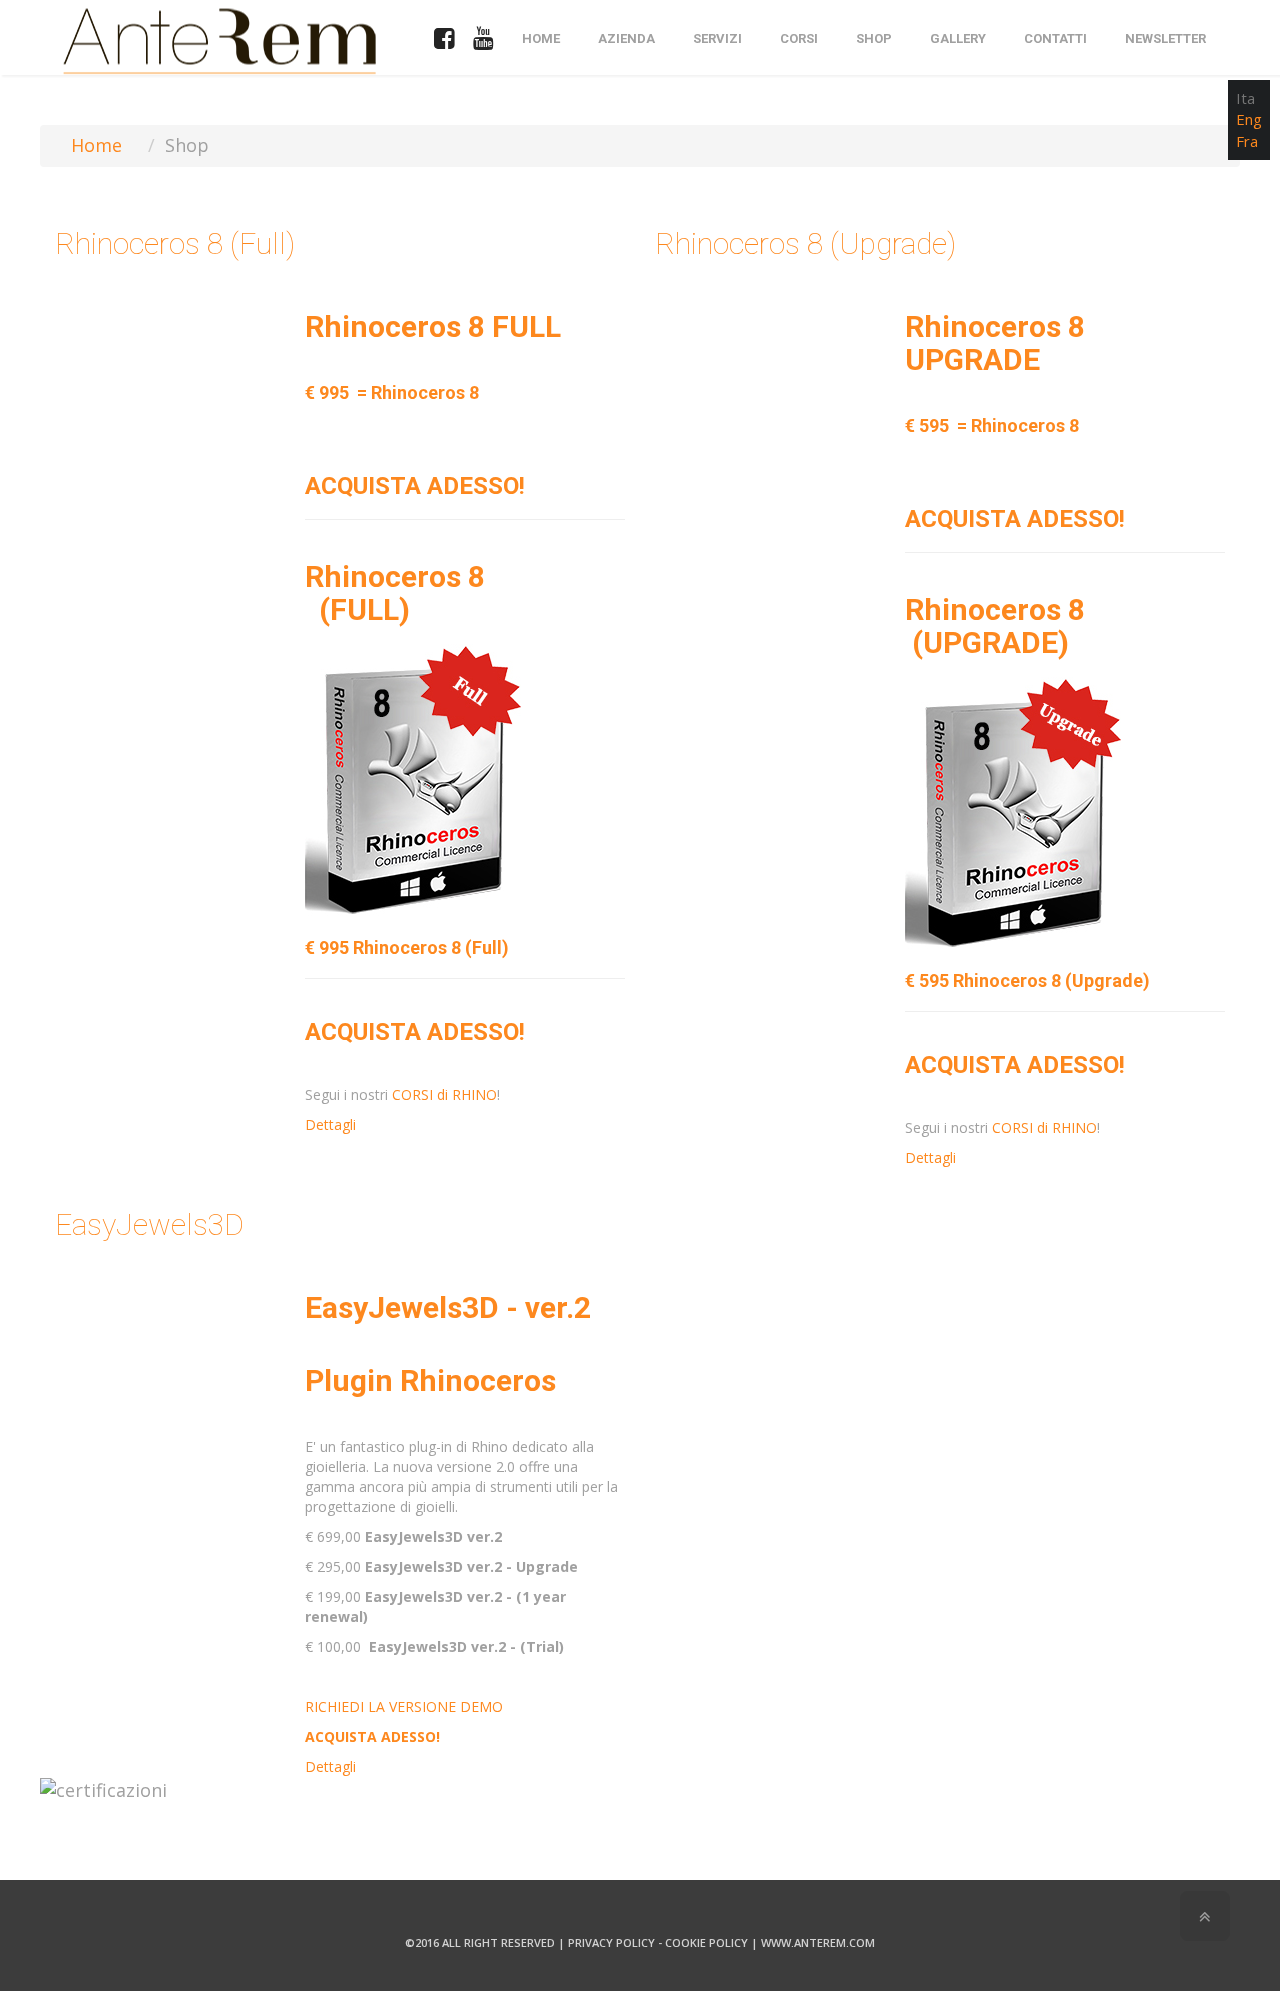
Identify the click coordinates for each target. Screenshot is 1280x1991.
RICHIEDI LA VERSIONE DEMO (404, 1706)
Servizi (717, 38)
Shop (874, 38)
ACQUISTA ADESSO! (415, 486)
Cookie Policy (706, 1942)
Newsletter (1165, 38)
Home (541, 38)
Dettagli (330, 1124)
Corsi (799, 38)
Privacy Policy (611, 1942)
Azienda (626, 38)
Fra (1247, 141)
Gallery (958, 38)
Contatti (1055, 38)
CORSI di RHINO (444, 1094)
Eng (1249, 119)
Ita (1245, 98)
